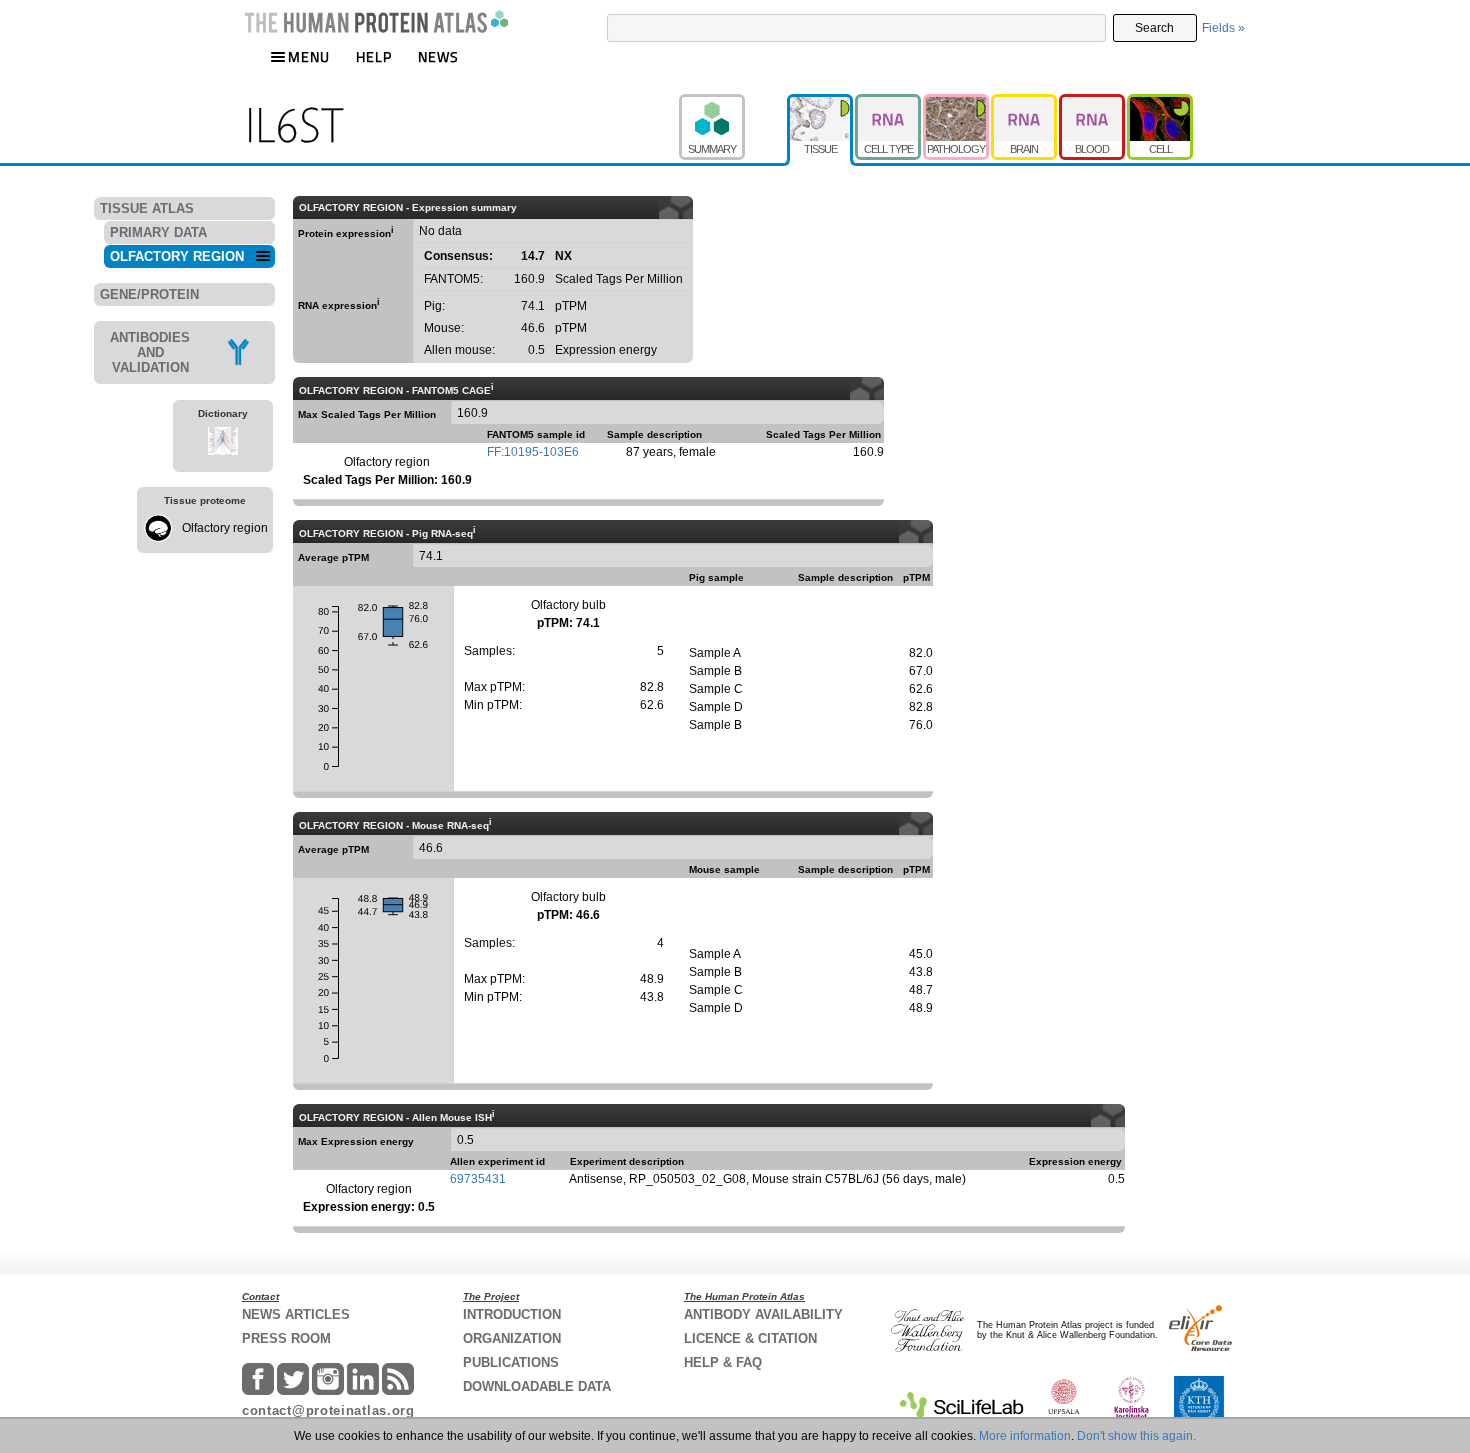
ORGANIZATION (512, 1338)
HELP (374, 56)
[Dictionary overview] (223, 444)
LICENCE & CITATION (750, 1338)
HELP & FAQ (723, 1362)
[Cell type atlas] (889, 103)
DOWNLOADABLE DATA (537, 1386)
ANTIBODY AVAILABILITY (763, 1314)
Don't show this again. (1136, 1436)
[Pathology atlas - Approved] (957, 103)
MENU (309, 56)
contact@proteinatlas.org (328, 1410)
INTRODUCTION (512, 1314)
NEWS (438, 56)
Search (1154, 28)
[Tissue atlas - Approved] (821, 103)
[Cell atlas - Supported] (1160, 103)
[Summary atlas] (733, 103)
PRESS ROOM (286, 1338)
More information (1025, 1436)
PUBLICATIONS (511, 1362)
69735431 (478, 1179)
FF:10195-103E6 (533, 452)
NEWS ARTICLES (296, 1314)
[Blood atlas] (1093, 103)
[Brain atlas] (1025, 103)
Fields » (1223, 28)
